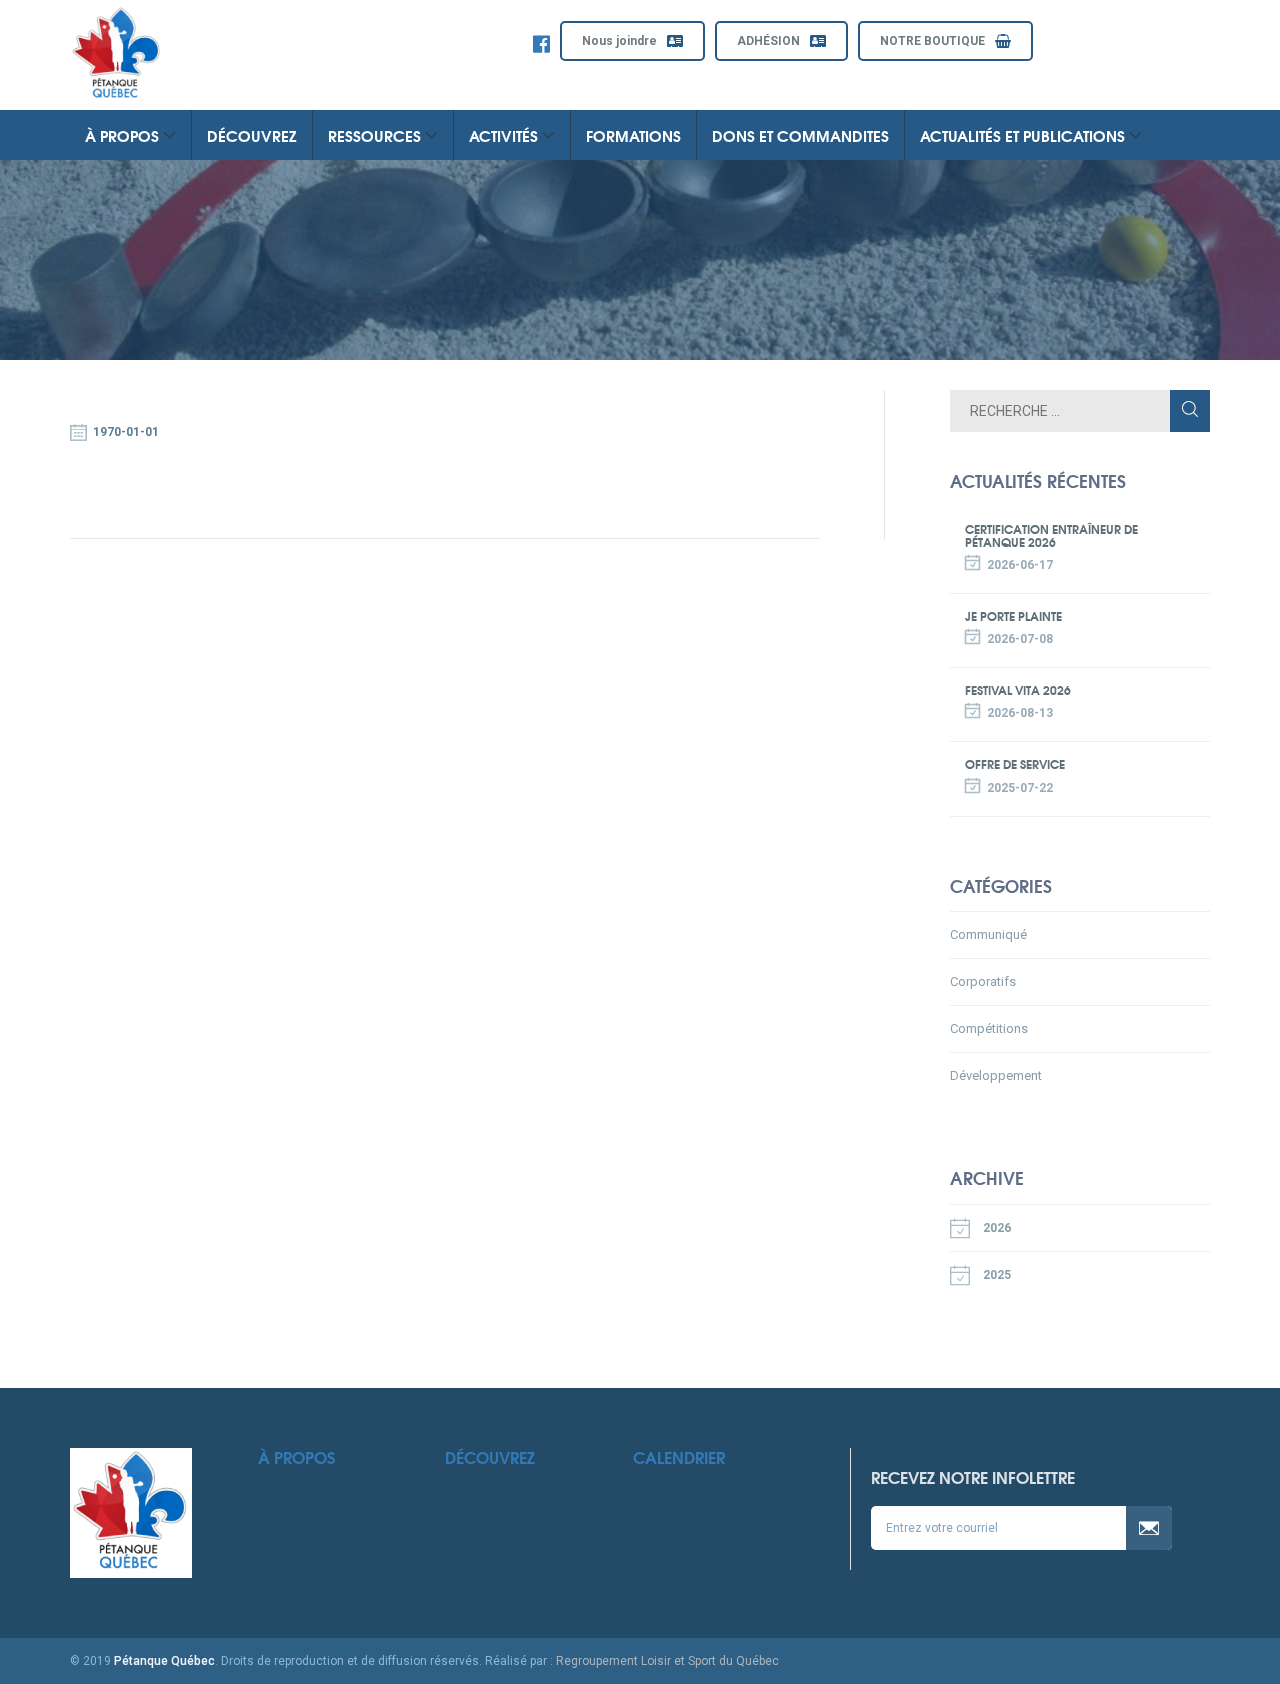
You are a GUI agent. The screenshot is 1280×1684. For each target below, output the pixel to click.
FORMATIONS (633, 135)
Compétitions (989, 1028)
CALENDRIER (679, 1456)
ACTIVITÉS (505, 135)
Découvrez (490, 1456)
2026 (995, 1228)
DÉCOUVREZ (252, 135)
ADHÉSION (768, 41)
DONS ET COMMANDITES (800, 135)
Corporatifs (983, 981)
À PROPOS (124, 135)
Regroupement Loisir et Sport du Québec (667, 1661)
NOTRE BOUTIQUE (932, 41)
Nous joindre (619, 41)
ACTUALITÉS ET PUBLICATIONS (1024, 135)
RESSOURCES (376, 135)
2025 (995, 1275)
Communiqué (988, 934)
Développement (996, 1075)
